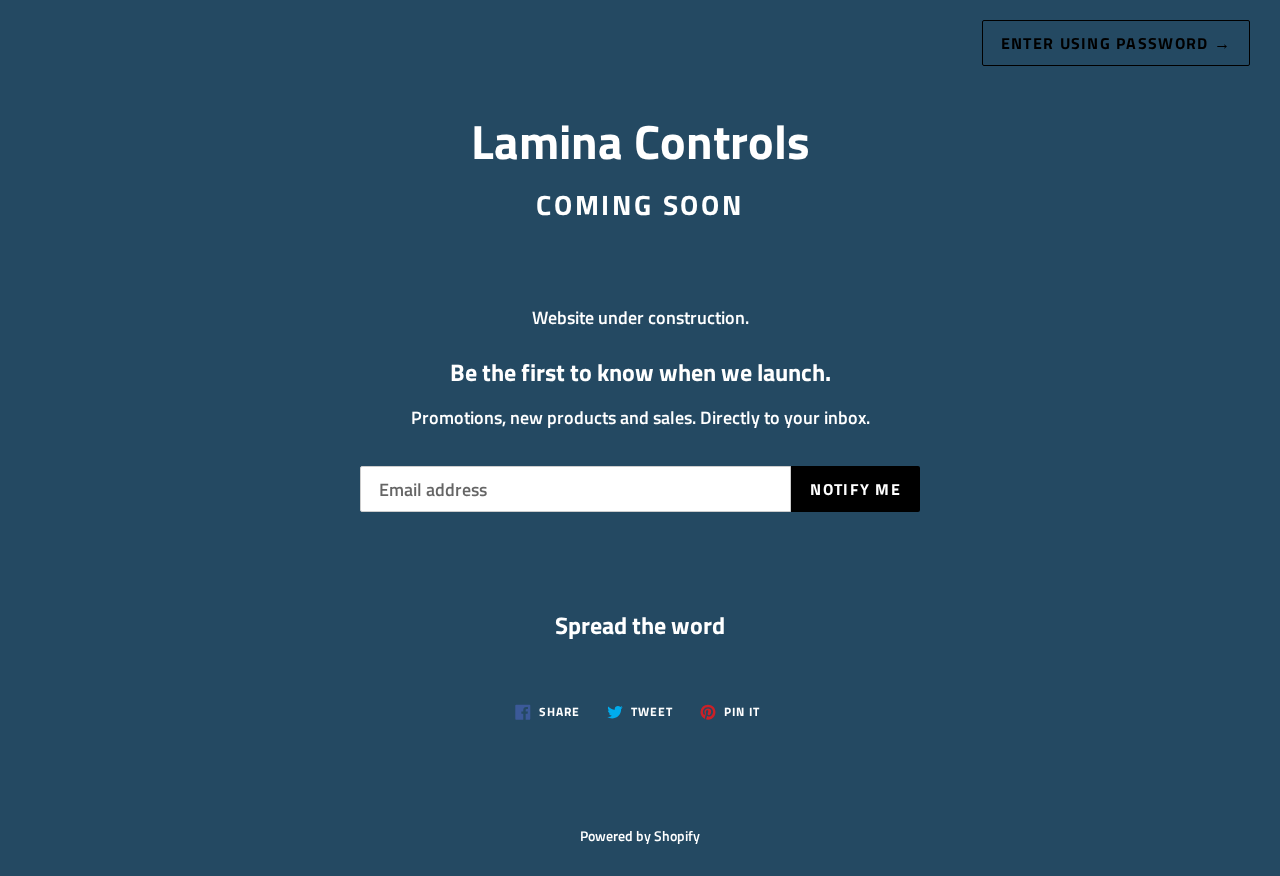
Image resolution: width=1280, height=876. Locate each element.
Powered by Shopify (640, 836)
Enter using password (1116, 43)
